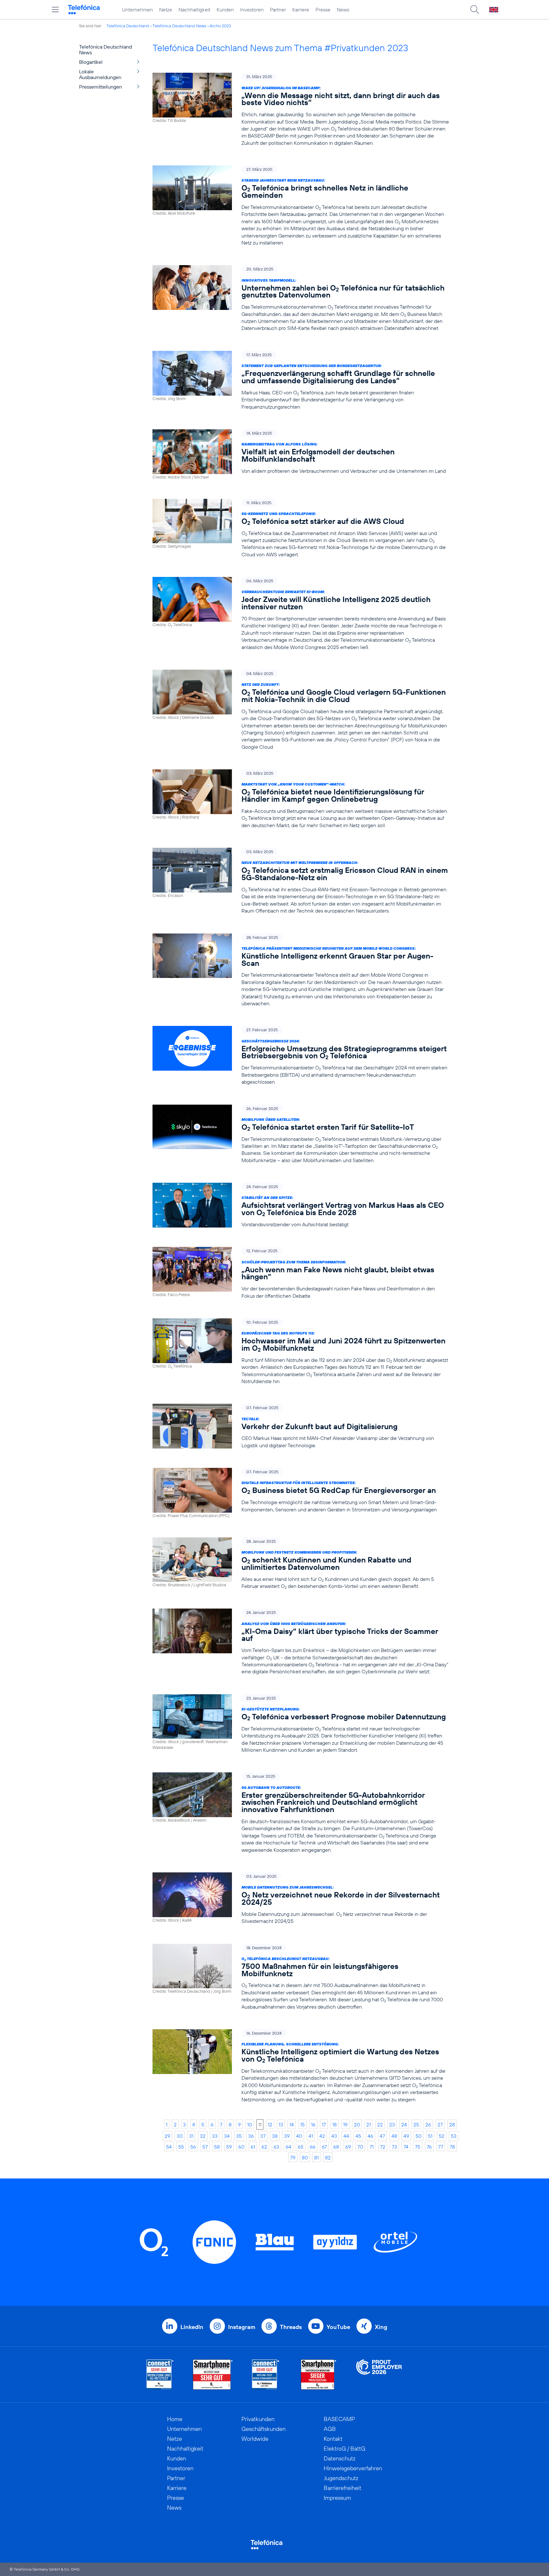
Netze (166, 10)
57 (205, 2147)
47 (382, 2136)
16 (313, 2124)
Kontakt (333, 2439)
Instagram (242, 2327)
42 (322, 2136)
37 (263, 2136)
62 (264, 2147)
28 (452, 2124)
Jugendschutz (341, 2478)
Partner (278, 10)
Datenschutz (340, 2458)
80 (305, 2158)
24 (404, 2124)
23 (392, 2124)
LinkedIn (192, 2327)
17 (324, 2124)
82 (328, 2158)
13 (281, 2124)
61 (253, 2147)
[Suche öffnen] (475, 10)
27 (440, 2124)
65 (301, 2147)
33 (215, 2136)
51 (430, 2136)
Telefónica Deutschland (128, 26)
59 (229, 2147)
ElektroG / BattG (345, 2449)
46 (370, 2136)
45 (358, 2136)
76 (429, 2147)
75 (418, 2147)
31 (191, 2136)
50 (419, 2136)
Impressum (337, 2498)
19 (345, 2124)
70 (360, 2147)
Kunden (225, 10)
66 (313, 2147)
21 (369, 2124)
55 (181, 2147)
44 (346, 2136)
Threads (291, 2327)
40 (299, 2136)
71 (372, 2147)
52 (442, 2136)
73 (394, 2147)
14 (292, 2124)
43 (334, 2136)
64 (288, 2147)
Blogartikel (91, 62)
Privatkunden (258, 2419)
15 (302, 2124)
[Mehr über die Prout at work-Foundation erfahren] (379, 2375)
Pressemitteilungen (101, 87)
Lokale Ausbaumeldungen (100, 74)
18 (335, 2124)
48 (394, 2136)
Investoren (252, 10)
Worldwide (255, 2439)
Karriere (301, 10)
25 (416, 2124)
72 (383, 2147)
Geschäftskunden (264, 2429)
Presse (323, 10)
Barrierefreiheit (342, 2488)
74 (406, 2147)
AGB (330, 2429)
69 (348, 2147)
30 (180, 2136)
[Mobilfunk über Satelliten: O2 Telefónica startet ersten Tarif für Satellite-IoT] (301, 1134)
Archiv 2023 (220, 26)
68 (336, 2147)
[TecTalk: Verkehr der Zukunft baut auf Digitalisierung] (301, 1426)
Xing (381, 2327)
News (343, 10)
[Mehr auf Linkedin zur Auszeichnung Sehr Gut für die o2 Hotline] (266, 2375)
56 (193, 2147)
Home (175, 2419)
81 (316, 2158)
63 (276, 2147)
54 (169, 2147)
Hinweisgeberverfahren (353, 2468)
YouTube (338, 2327)
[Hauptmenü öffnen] (55, 10)
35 (239, 2136)
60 (241, 2147)
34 (227, 2136)
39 (287, 2136)
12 (270, 2124)
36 (251, 2136)
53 (454, 2136)
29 (167, 2136)
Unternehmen (137, 10)
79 (293, 2158)
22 (380, 2124)
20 (357, 2124)
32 (203, 2136)
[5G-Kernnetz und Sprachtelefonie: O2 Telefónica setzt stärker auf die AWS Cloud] (301, 529)
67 (324, 2147)
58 (217, 2147)
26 (428, 2124)
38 (275, 2136)
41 (311, 2136)
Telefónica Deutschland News (179, 26)
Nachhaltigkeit (194, 10)
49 (406, 2136)
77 (441, 2147)
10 (250, 2124)
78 (452, 2147)
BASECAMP (339, 2419)
